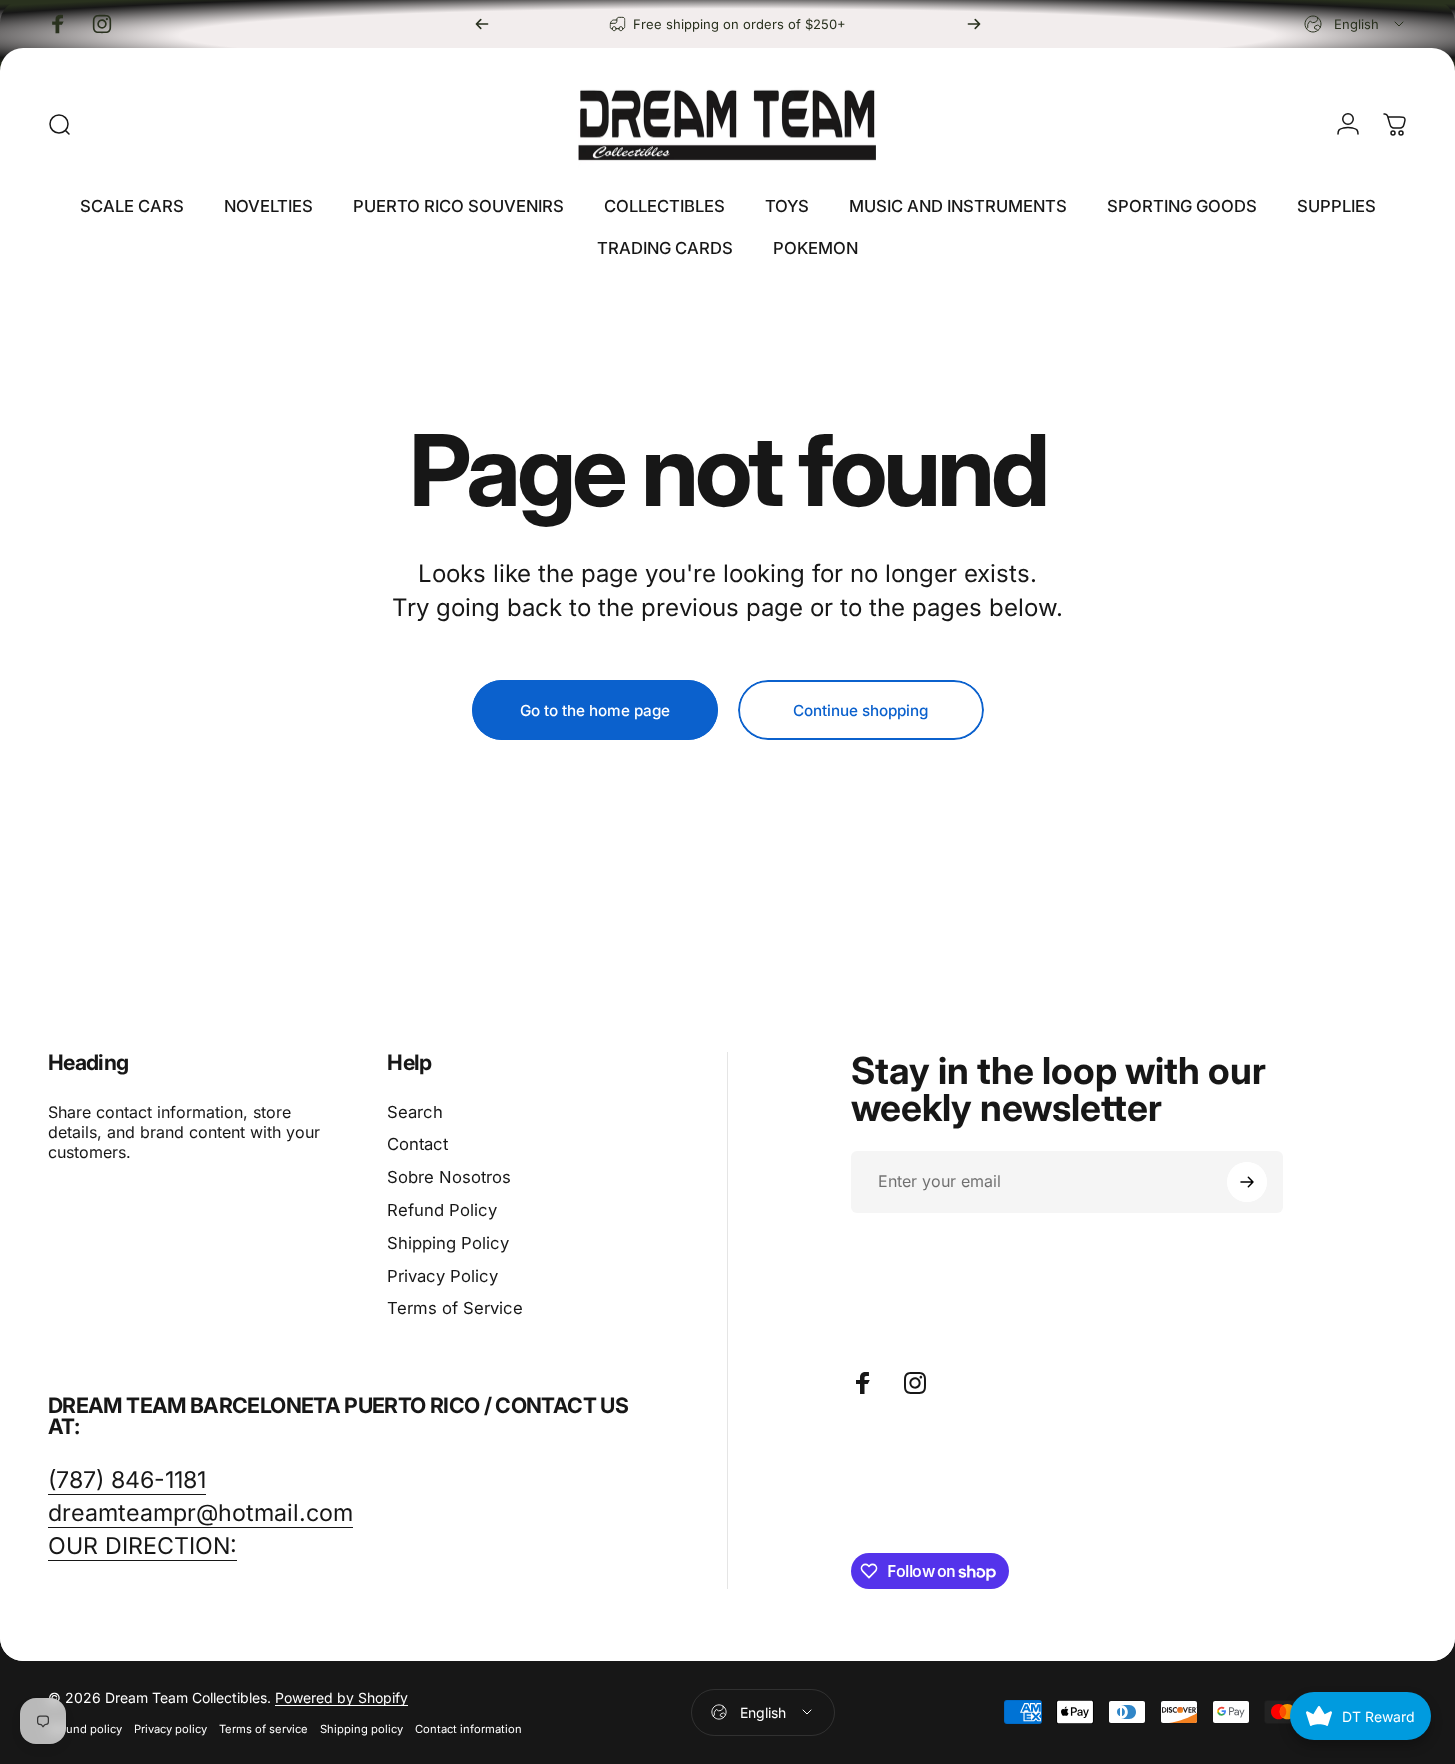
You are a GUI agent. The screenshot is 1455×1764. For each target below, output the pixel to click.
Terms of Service (455, 1308)
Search (415, 1112)
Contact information (468, 1729)
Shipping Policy (448, 1243)
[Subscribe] (1247, 1182)
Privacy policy (170, 1729)
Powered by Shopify (341, 1697)
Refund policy (85, 1729)
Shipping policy (361, 1729)
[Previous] (482, 24)
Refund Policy (442, 1210)
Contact (417, 1144)
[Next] (974, 24)
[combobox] (1355, 24)
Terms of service (263, 1729)
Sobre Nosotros (449, 1177)
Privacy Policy (442, 1276)
